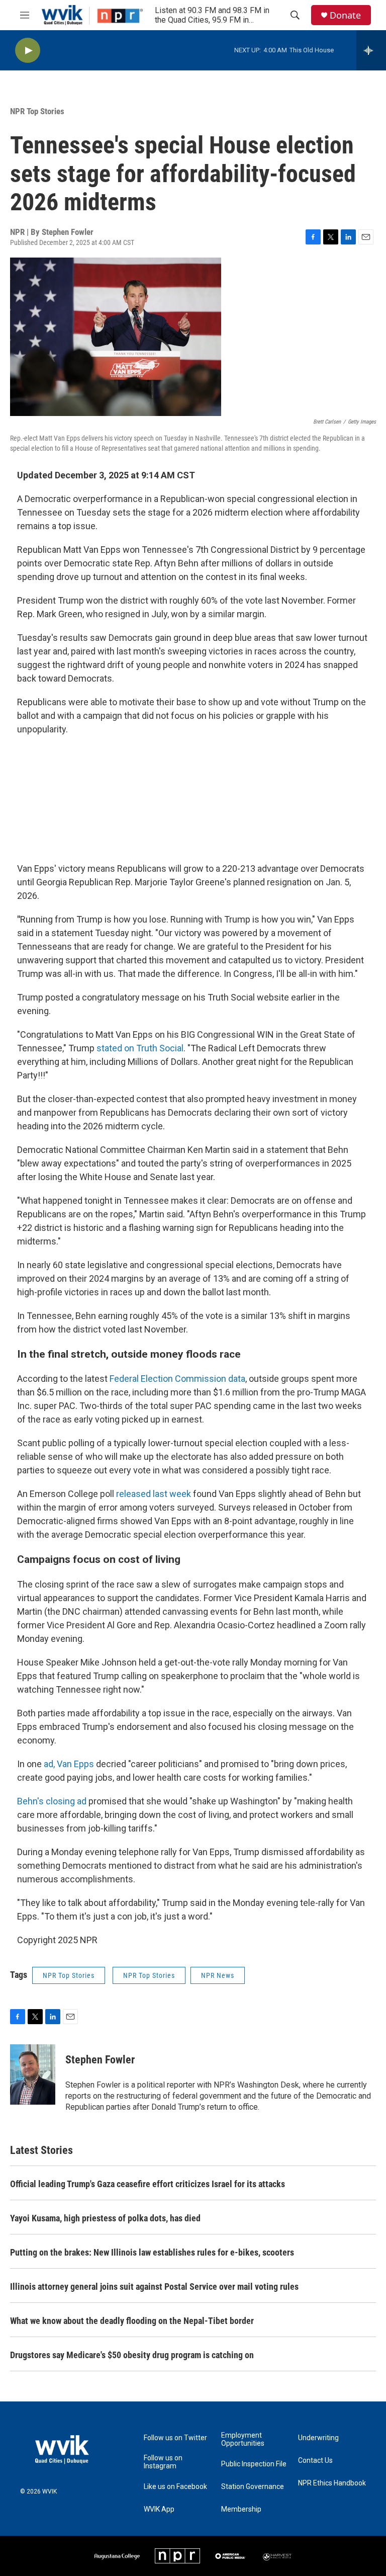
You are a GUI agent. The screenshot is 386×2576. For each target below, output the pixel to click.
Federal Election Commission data (177, 1379)
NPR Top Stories (37, 111)
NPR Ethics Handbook (332, 2483)
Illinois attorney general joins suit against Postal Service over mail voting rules (154, 2287)
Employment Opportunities (243, 2439)
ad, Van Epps (69, 1764)
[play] (28, 51)
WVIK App (159, 2509)
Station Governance (253, 2487)
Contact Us (315, 2461)
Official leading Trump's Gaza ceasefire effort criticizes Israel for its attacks (148, 2184)
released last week (154, 1494)
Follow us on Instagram (163, 2462)
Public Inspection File (254, 2464)
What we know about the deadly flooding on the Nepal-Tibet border (132, 2321)
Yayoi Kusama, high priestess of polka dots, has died (105, 2218)
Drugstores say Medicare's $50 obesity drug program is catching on (132, 2355)
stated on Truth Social (140, 1048)
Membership (241, 2509)
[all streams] (371, 50)
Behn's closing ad (52, 1801)
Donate (345, 15)
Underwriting (318, 2438)
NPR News (218, 1975)
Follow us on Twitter (175, 2438)
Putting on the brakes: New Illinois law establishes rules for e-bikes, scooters (152, 2252)
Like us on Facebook (175, 2487)
